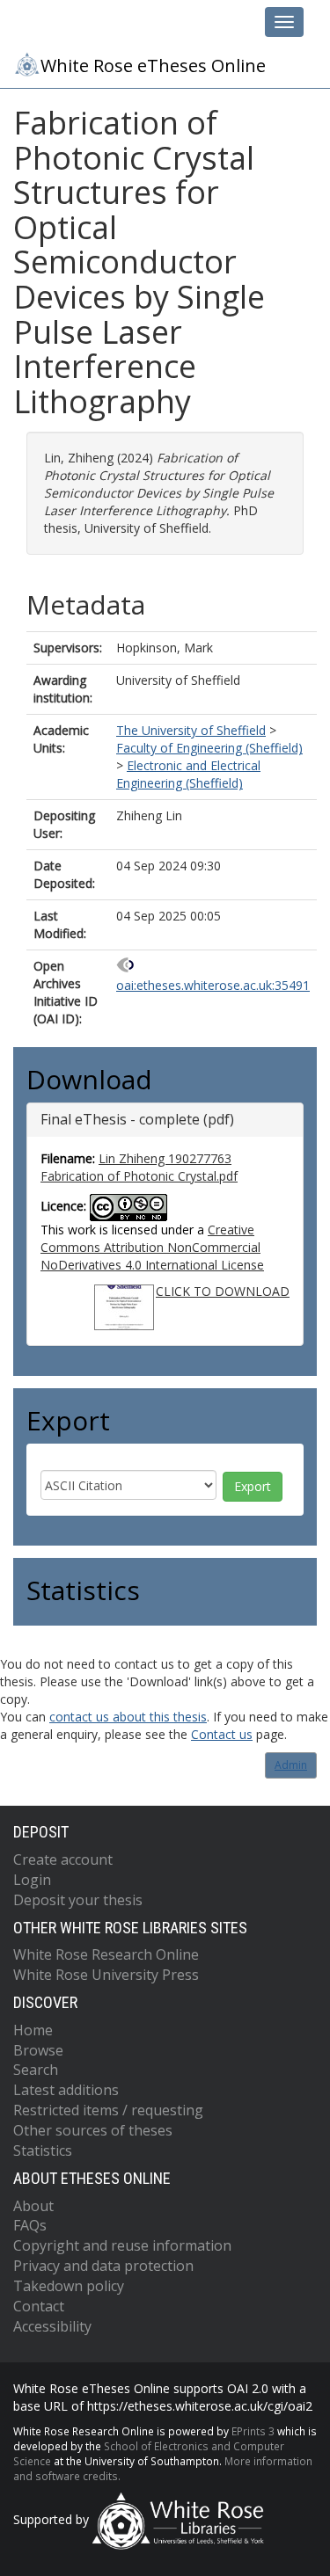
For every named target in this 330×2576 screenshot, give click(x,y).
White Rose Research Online (106, 1954)
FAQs (30, 2225)
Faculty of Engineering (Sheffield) (209, 748)
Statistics (43, 2150)
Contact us (222, 1734)
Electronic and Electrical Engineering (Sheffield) (188, 774)
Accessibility (52, 2326)
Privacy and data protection (103, 2266)
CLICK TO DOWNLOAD (223, 1291)
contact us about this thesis (128, 1717)
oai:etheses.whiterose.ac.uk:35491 (213, 985)
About (33, 2206)
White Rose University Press (106, 1975)
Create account (63, 1859)
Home (33, 2030)
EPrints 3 (253, 2431)
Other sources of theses (93, 2130)
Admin (291, 1765)
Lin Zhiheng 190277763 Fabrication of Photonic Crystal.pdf (139, 1167)
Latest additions (66, 2090)
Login (32, 1880)
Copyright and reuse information (122, 2245)
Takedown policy (69, 2286)
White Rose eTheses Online (153, 65)
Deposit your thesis (78, 1900)
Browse (38, 2050)
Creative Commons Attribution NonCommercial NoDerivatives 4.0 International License (152, 1247)
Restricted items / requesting (108, 2110)
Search (36, 2070)
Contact (39, 2306)
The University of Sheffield (191, 730)
